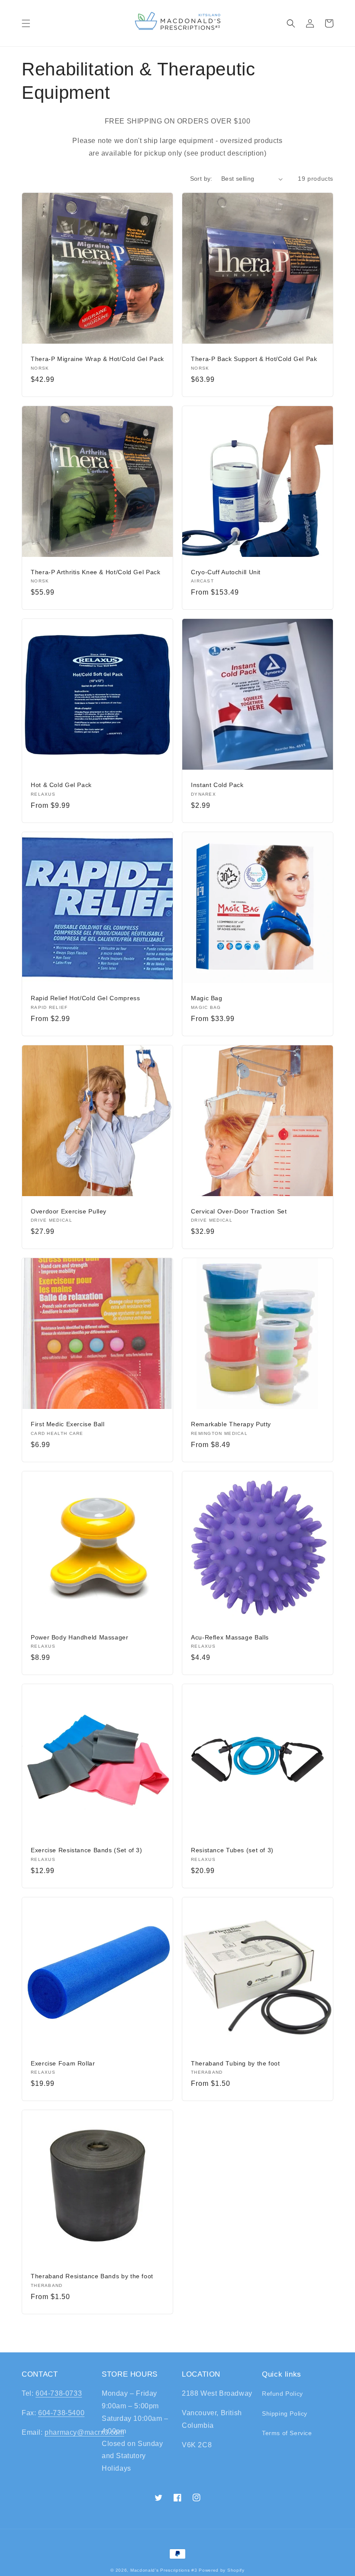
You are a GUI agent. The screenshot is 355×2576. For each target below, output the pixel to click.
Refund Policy (282, 2394)
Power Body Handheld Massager (80, 1638)
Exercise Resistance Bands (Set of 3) (87, 1850)
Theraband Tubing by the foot (236, 2064)
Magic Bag (207, 998)
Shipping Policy (285, 2413)
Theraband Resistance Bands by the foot (92, 2276)
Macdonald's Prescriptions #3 (164, 2570)
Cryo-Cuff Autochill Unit (226, 572)
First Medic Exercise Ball (68, 1424)
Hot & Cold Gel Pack (61, 785)
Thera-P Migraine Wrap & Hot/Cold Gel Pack (97, 359)
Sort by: (201, 179)
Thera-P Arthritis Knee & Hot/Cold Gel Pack (95, 572)
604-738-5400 (61, 2413)
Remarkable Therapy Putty (231, 1424)
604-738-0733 (59, 2393)
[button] (26, 23)
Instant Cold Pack (217, 785)
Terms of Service (287, 2433)
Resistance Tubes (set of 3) (232, 1850)
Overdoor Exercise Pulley (69, 1212)
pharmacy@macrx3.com (84, 2432)
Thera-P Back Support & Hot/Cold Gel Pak (254, 359)
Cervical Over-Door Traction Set (239, 1212)
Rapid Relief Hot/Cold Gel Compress (85, 998)
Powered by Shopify (222, 2570)
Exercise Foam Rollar (63, 2064)
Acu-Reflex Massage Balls (230, 1638)
